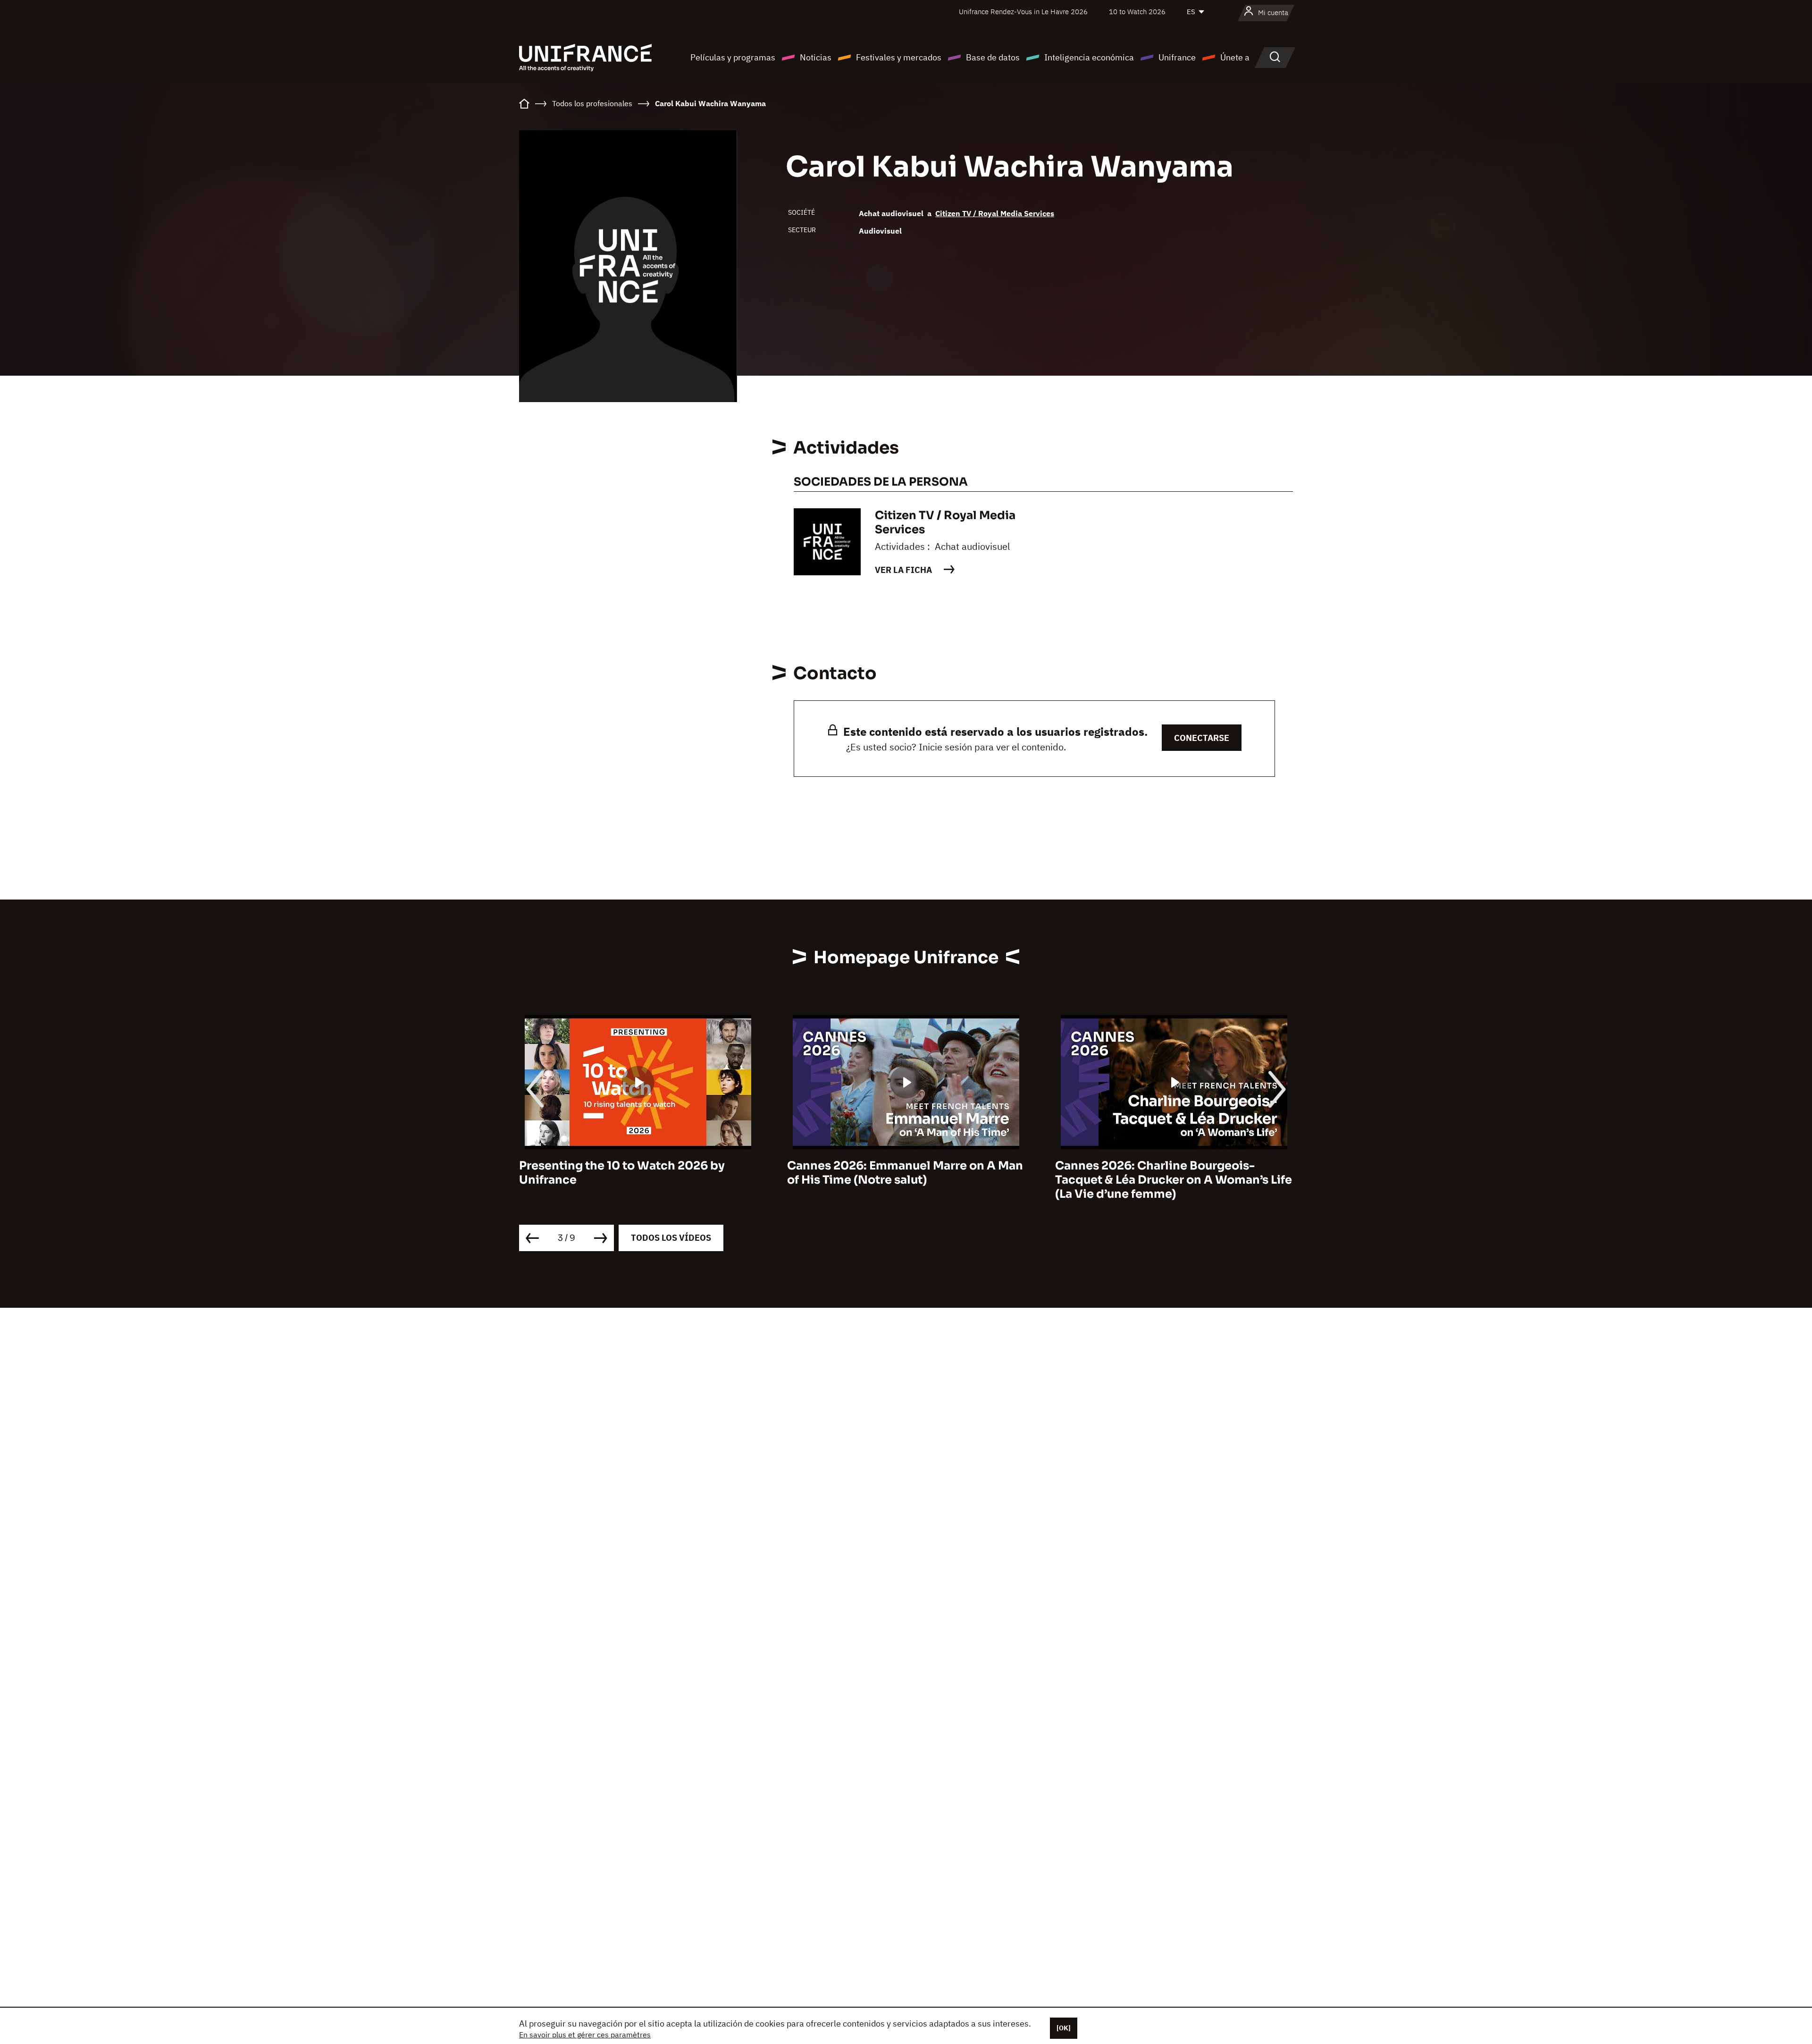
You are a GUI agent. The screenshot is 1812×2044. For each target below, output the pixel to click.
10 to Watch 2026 (1137, 12)
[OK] (1064, 2028)
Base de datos (993, 57)
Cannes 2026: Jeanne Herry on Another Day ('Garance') (1169, 1173)
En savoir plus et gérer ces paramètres (585, 2035)
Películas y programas (733, 57)
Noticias (816, 57)
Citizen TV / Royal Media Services (995, 213)
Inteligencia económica (1089, 57)
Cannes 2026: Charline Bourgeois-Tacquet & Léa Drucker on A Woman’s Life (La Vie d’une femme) (906, 1180)
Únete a (1235, 57)
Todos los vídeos (671, 1238)
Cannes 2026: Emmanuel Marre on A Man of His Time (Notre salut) (637, 1173)
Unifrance (1177, 57)
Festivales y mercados (899, 57)
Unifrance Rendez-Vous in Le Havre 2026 (1023, 12)
